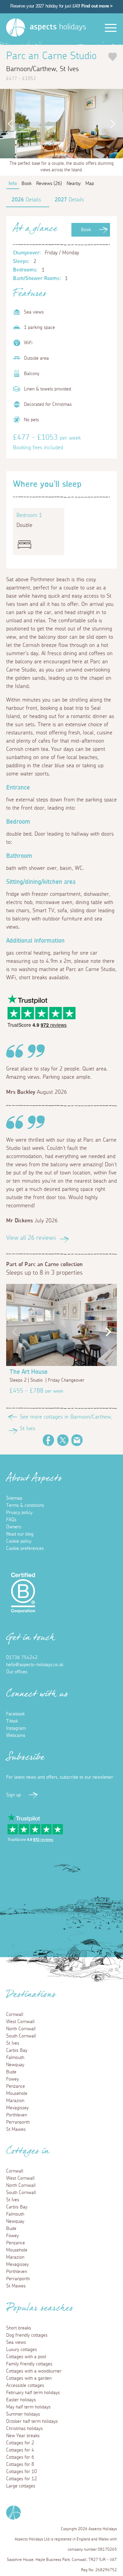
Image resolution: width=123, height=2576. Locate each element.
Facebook (49, 1440)
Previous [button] (9, 124)
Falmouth (15, 2058)
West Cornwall (20, 2022)
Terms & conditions (25, 1505)
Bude (11, 2072)
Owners (14, 1527)
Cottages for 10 (22, 2472)
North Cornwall (21, 2029)
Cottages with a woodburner (34, 2371)
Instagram (16, 1728)
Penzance (16, 2086)
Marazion (15, 2101)
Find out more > (97, 6)
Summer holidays (23, 2414)
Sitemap (14, 1498)
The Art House (29, 1372)
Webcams (16, 1736)
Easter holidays (21, 2400)
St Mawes (16, 2129)
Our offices (17, 1672)
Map (90, 184)
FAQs (11, 1520)
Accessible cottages (25, 2386)
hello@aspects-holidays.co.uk (35, 1665)
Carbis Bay (17, 2050)
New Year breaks (23, 2436)
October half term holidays (32, 2421)
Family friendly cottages (29, 2364)
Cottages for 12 (22, 2479)
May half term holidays (28, 2407)
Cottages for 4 (20, 2450)
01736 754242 (22, 1658)
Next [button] (114, 124)
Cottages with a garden (29, 2378)
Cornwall (15, 2015)
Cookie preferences (25, 1549)
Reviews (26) (49, 184)
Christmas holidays (24, 2429)
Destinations (31, 1996)
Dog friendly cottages (27, 2335)
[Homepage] (16, 28)
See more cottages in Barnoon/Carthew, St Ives (66, 1423)
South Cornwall (21, 2036)
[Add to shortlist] (113, 57)
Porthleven (17, 2115)
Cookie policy (19, 1541)
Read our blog (20, 1534)
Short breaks (19, 2328)
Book (86, 230)
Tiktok (12, 1721)
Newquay (15, 2065)
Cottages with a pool (26, 2357)
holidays (58, 27)
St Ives (13, 2043)
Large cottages (21, 2486)
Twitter (63, 1440)
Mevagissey (17, 2108)
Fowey (12, 2079)
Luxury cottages (22, 2350)
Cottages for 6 (20, 2457)
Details (26, 200)
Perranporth (18, 2122)
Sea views (16, 2342)
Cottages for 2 (20, 2443)
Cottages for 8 (20, 2465)
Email (77, 1440)
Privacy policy (19, 1513)
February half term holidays (33, 2393)
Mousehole (17, 2094)
